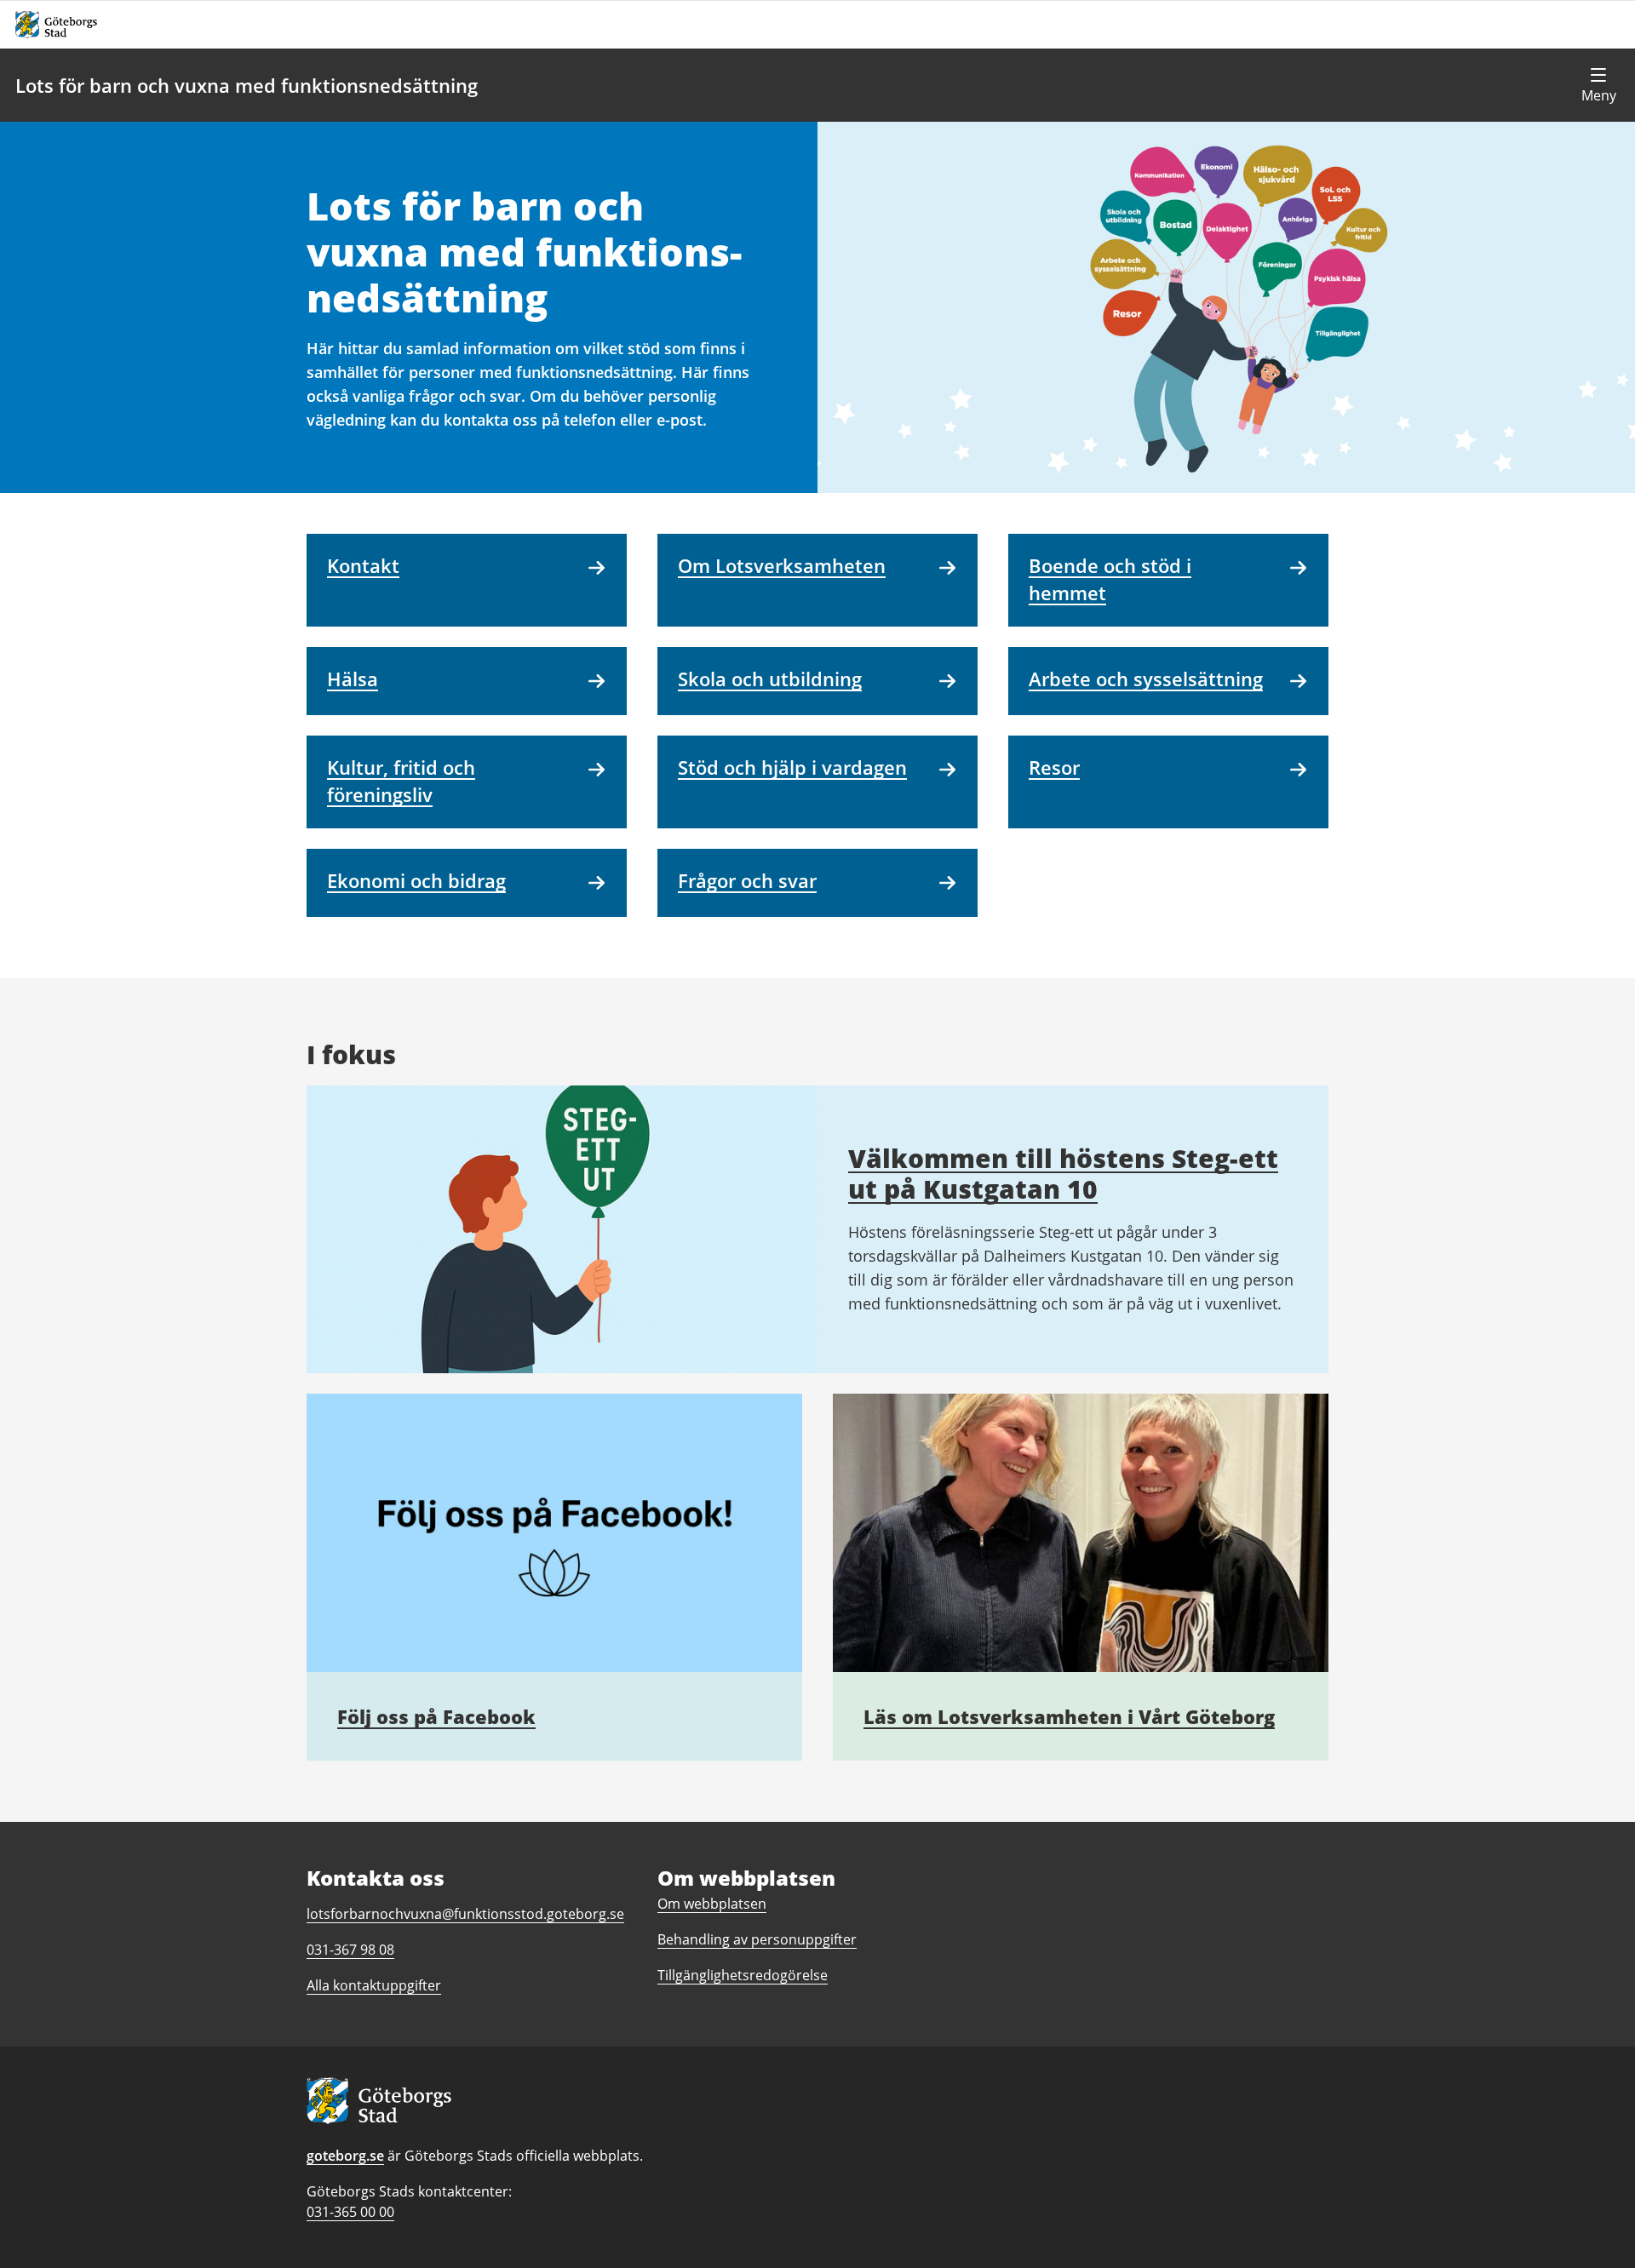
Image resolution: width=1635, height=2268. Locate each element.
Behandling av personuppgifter (757, 1939)
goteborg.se (345, 2156)
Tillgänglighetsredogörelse (743, 1975)
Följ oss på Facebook (436, 1716)
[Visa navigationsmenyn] (1598, 85)
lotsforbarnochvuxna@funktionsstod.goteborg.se (465, 1914)
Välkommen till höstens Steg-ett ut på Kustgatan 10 (1063, 1174)
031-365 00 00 (350, 2212)
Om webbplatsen (712, 1904)
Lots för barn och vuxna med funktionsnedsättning (247, 85)
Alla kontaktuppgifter (374, 1985)
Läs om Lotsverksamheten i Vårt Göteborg (1069, 1716)
